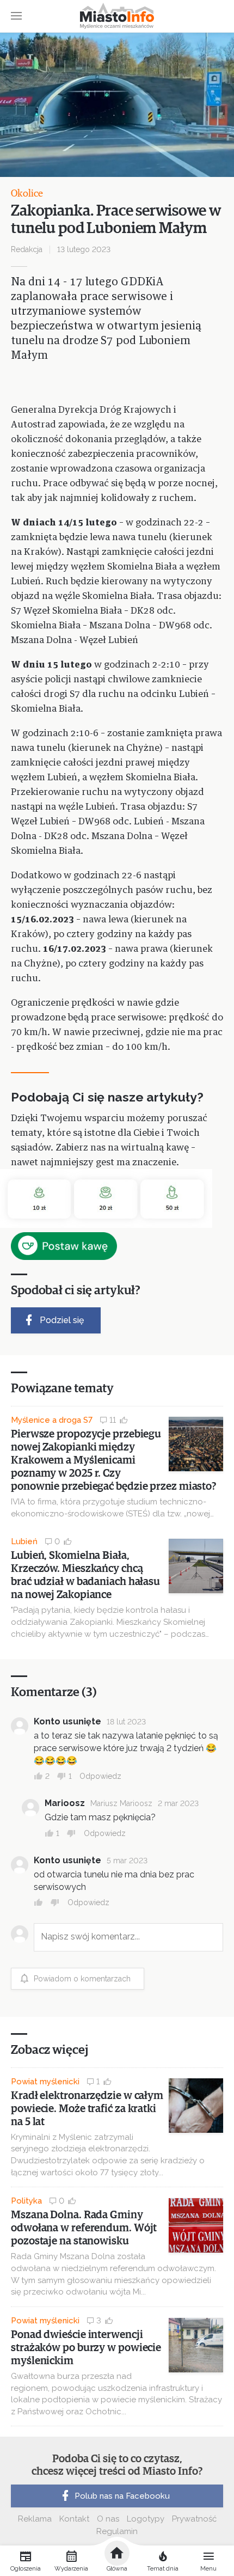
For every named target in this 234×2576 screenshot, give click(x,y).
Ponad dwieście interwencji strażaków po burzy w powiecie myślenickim (86, 2348)
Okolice (27, 194)
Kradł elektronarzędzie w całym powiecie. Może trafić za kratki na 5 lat (87, 2109)
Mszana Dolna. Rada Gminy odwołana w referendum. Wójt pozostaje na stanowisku (84, 2228)
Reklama (35, 2519)
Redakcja (27, 249)
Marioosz (65, 1803)
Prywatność (194, 2519)
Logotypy (146, 2519)
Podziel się (62, 1320)
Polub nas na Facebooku (122, 2496)
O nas (108, 2519)
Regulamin (117, 2531)
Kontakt (74, 2519)
